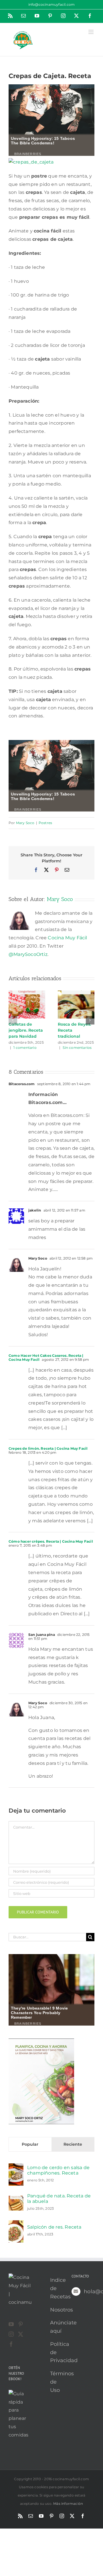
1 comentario (25, 1048)
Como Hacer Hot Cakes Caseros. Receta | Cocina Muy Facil (46, 1357)
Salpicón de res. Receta (54, 2227)
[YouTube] (11, 2324)
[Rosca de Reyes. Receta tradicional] (76, 993)
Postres (45, 823)
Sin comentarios (77, 1048)
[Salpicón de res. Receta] (16, 2224)
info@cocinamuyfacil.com (52, 4)
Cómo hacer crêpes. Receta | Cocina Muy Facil (51, 1541)
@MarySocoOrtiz (28, 954)
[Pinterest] (21, 2324)
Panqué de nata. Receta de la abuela (59, 2199)
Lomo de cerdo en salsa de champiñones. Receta (58, 2170)
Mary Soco (25, 823)
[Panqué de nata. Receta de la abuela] (16, 2200)
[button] (13, 1020)
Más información (68, 2504)
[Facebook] (11, 2344)
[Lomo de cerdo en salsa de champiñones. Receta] (16, 2167)
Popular (30, 2144)
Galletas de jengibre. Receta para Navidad (26, 1030)
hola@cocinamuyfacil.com (89, 2291)
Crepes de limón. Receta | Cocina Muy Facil (48, 1448)
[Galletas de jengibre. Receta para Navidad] (27, 993)
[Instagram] (11, 2334)
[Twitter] (21, 2334)
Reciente (73, 2144)
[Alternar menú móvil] (91, 32)
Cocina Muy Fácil (67, 938)
